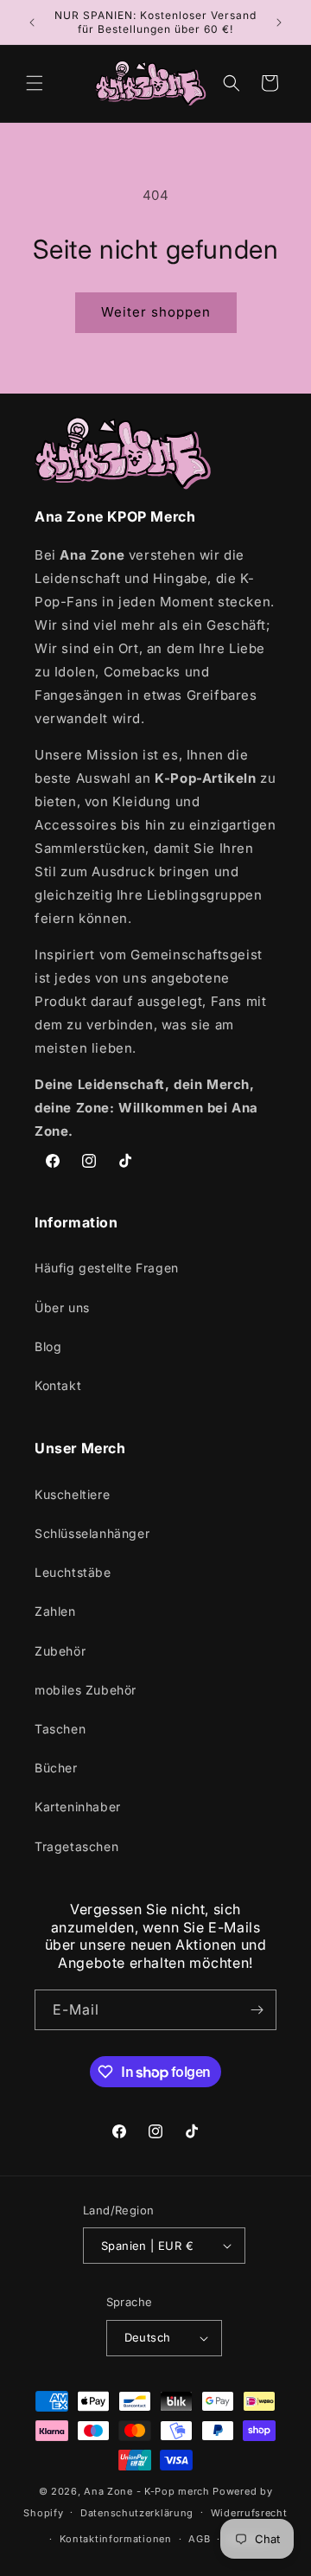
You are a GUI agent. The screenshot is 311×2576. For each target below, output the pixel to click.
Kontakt (58, 1385)
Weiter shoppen (156, 312)
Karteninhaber (78, 1807)
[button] (35, 83)
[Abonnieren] (257, 2010)
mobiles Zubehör (86, 1690)
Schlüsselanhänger (92, 1533)
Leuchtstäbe (73, 1572)
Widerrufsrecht (249, 2513)
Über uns (62, 1307)
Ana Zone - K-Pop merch (146, 2491)
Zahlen (55, 1611)
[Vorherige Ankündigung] (32, 22)
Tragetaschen (76, 1846)
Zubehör (60, 1651)
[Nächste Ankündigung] (279, 22)
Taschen (60, 1729)
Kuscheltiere (72, 1494)
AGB (199, 2539)
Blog (48, 1346)
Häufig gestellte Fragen (107, 1268)
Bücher (56, 1768)
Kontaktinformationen (116, 2539)
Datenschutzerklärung (137, 2513)
